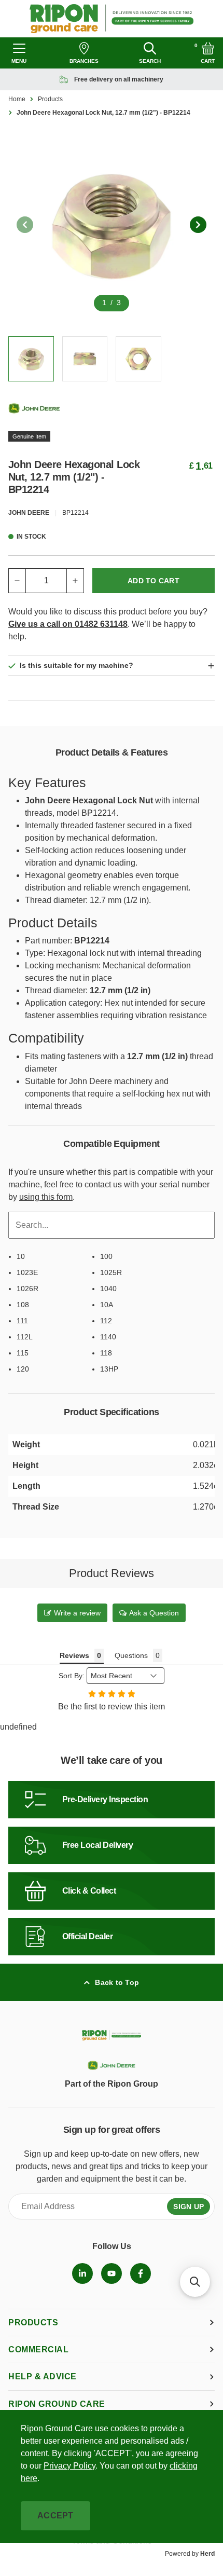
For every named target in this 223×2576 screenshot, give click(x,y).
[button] (195, 2282)
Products (50, 99)
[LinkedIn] (82, 2273)
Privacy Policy (69, 2466)
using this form (46, 1197)
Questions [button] (131, 1655)
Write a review (77, 1613)
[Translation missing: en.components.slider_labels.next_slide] (198, 225)
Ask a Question (154, 1613)
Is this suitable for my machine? (76, 665)
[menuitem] (82, 2273)
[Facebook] (141, 2273)
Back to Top (117, 1982)
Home (17, 99)
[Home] (112, 19)
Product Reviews (112, 1573)
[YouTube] (112, 2273)
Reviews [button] (74, 1655)
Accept (55, 2516)
